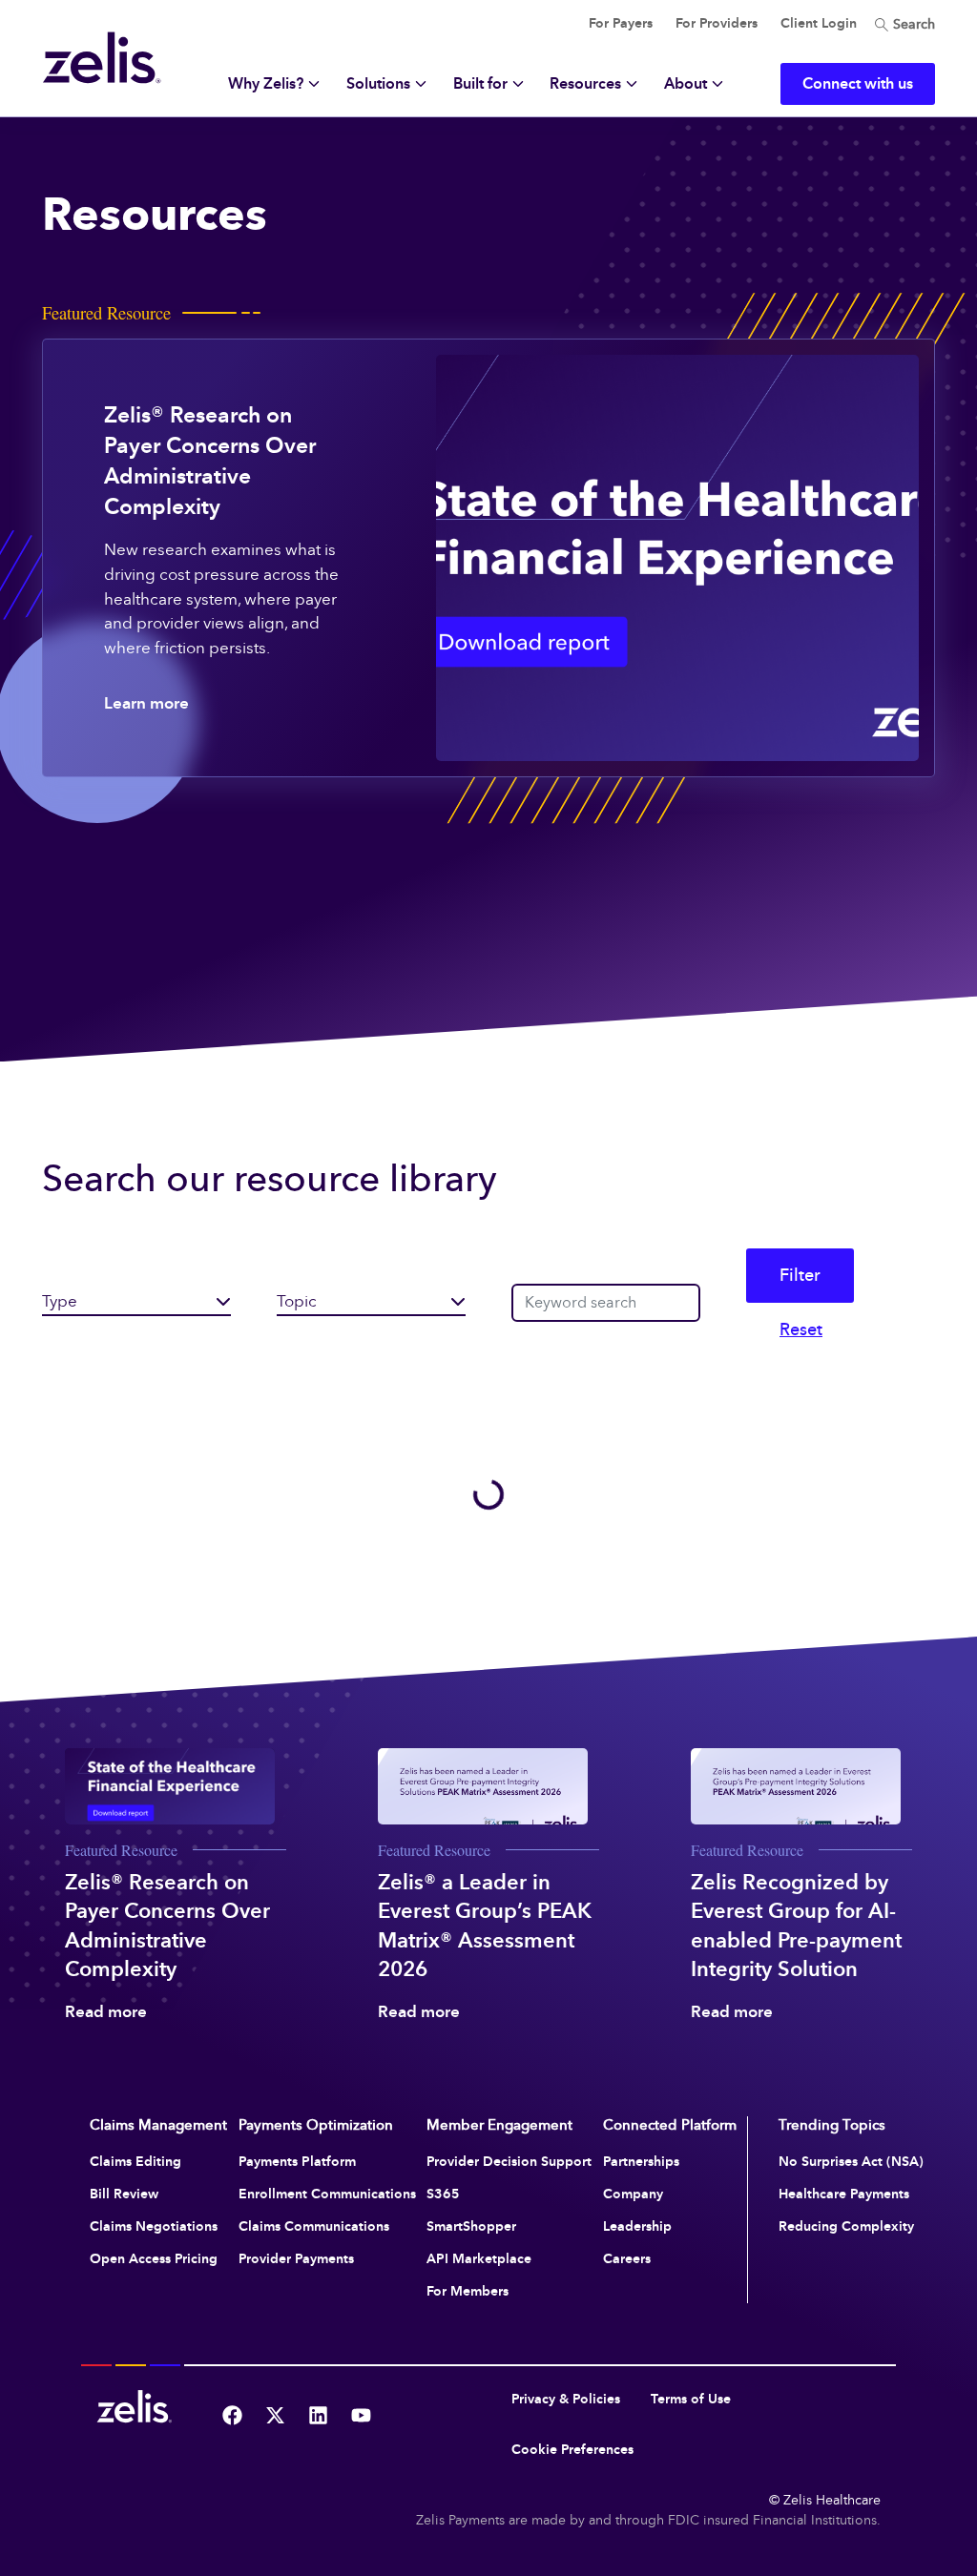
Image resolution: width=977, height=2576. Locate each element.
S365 (443, 2194)
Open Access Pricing (154, 2259)
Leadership (637, 2226)
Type (60, 1301)
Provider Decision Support (509, 2162)
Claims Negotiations (154, 2226)
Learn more (146, 703)
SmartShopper (471, 2226)
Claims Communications (314, 2226)
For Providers (717, 23)
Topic (297, 1301)
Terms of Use (691, 2399)
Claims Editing (135, 2162)
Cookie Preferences (572, 2450)
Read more (106, 2012)
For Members (468, 2291)
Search (912, 24)
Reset (801, 1329)
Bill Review (124, 2194)
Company (633, 2194)
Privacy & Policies (566, 2399)
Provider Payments (296, 2259)
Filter (800, 1275)
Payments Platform (297, 2162)
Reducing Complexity (846, 2226)
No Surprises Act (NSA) (851, 2162)
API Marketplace (479, 2259)
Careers (627, 2259)
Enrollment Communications (327, 2194)
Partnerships (641, 2162)
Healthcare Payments (844, 2194)
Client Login (819, 23)
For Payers (621, 23)
